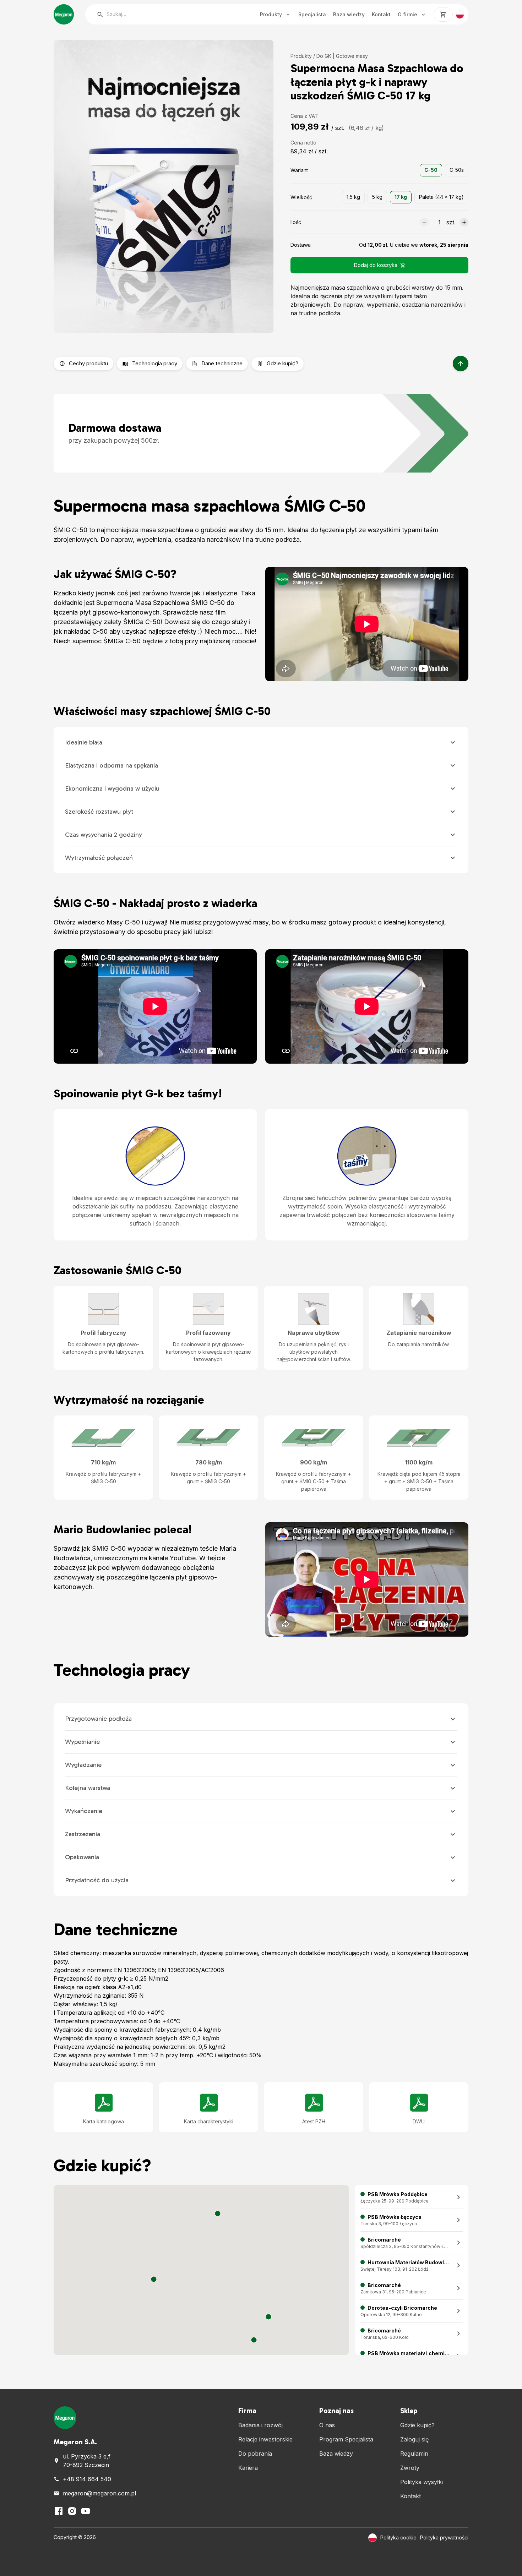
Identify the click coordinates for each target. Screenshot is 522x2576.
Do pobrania (255, 2454)
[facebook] (59, 2511)
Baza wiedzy (349, 14)
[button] (154, 2279)
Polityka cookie (398, 2537)
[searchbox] (165, 14)
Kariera (248, 2468)
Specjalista (312, 14)
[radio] (431, 170)
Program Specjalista (346, 2439)
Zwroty (410, 2468)
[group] (444, 170)
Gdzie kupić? (417, 2425)
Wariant (299, 170)
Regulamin (414, 2454)
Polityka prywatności (444, 2537)
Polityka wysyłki (422, 2482)
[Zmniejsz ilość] (424, 222)
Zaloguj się (414, 2439)
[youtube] (86, 2511)
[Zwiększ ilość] (464, 222)
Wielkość (301, 197)
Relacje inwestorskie (265, 2439)
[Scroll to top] (461, 364)
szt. (451, 222)
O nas (327, 2425)
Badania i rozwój (260, 2425)
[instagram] (72, 2511)
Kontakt (381, 14)
